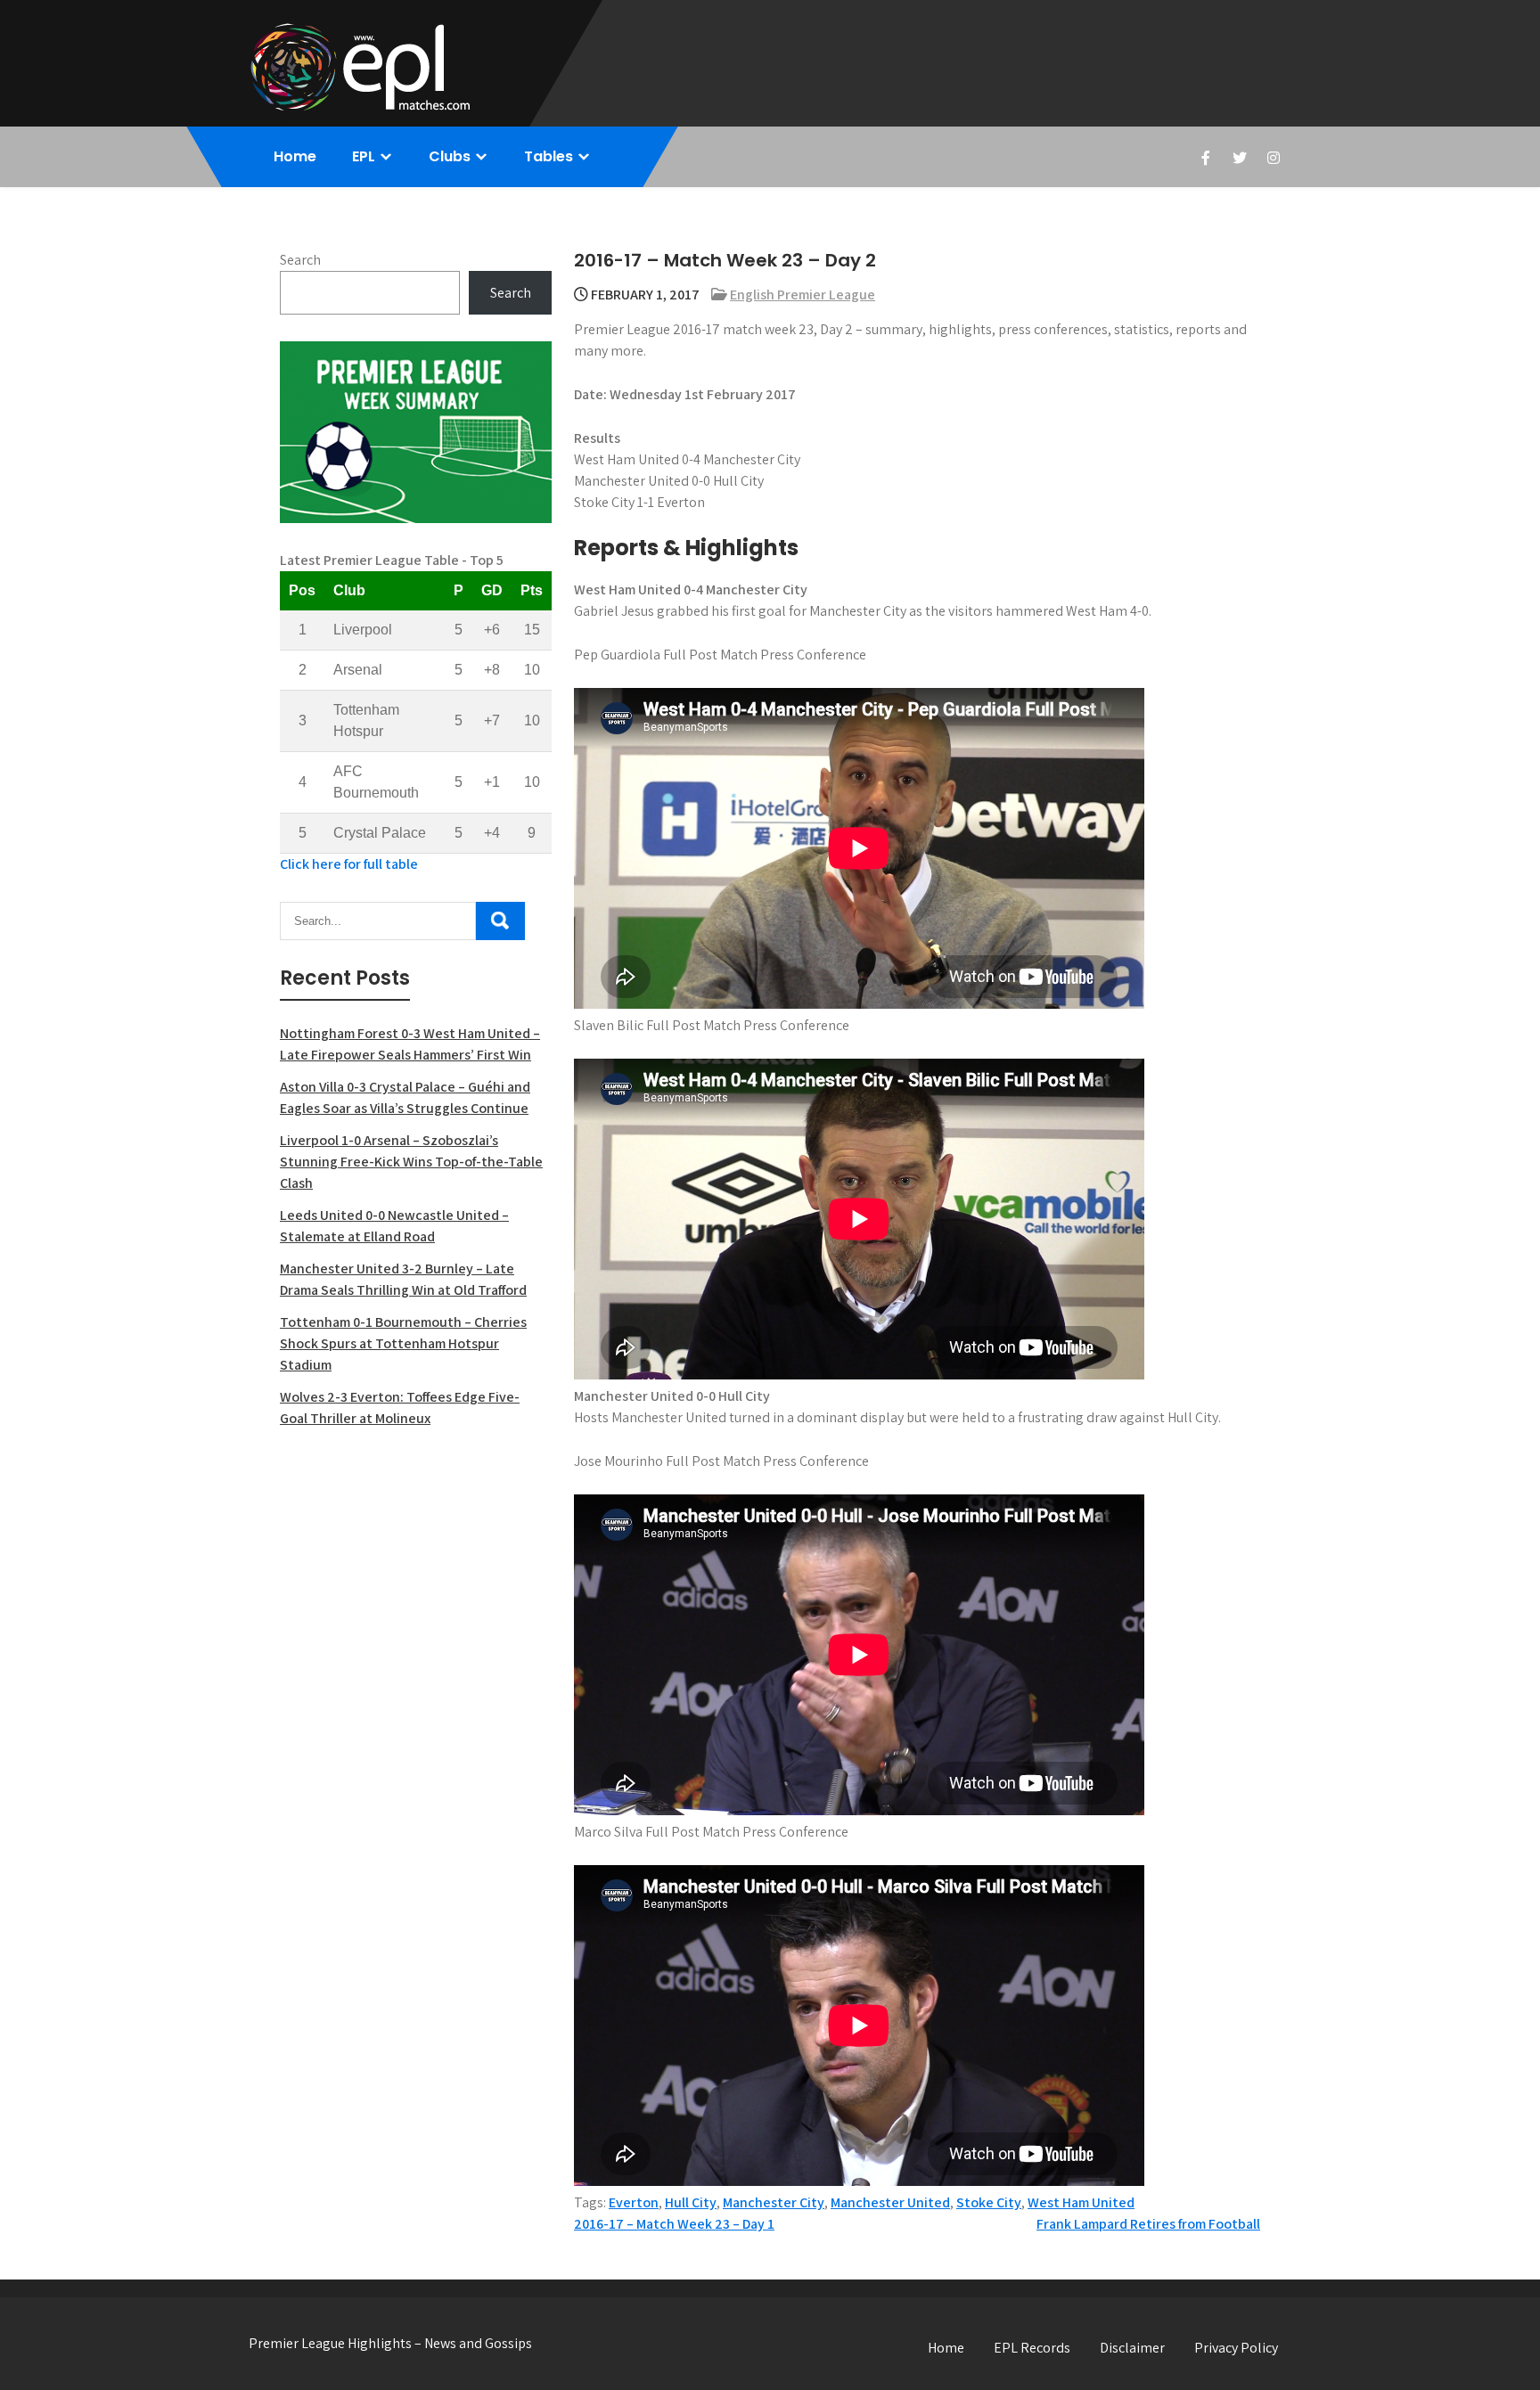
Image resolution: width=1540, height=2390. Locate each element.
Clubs (450, 156)
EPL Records (1032, 2348)
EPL (364, 156)
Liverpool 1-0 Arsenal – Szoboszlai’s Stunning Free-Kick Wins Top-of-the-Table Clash (411, 1162)
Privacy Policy (1236, 2348)
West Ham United (1081, 2202)
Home (295, 156)
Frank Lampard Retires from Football (1148, 2224)
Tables (549, 156)
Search (300, 260)
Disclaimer (1132, 2348)
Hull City (691, 2202)
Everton (634, 2202)
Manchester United (890, 2202)
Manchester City (774, 2202)
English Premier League (803, 295)
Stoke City (989, 2202)
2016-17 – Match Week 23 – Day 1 (674, 2224)
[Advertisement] (416, 1572)
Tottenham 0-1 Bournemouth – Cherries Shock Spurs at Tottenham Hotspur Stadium (403, 1343)
